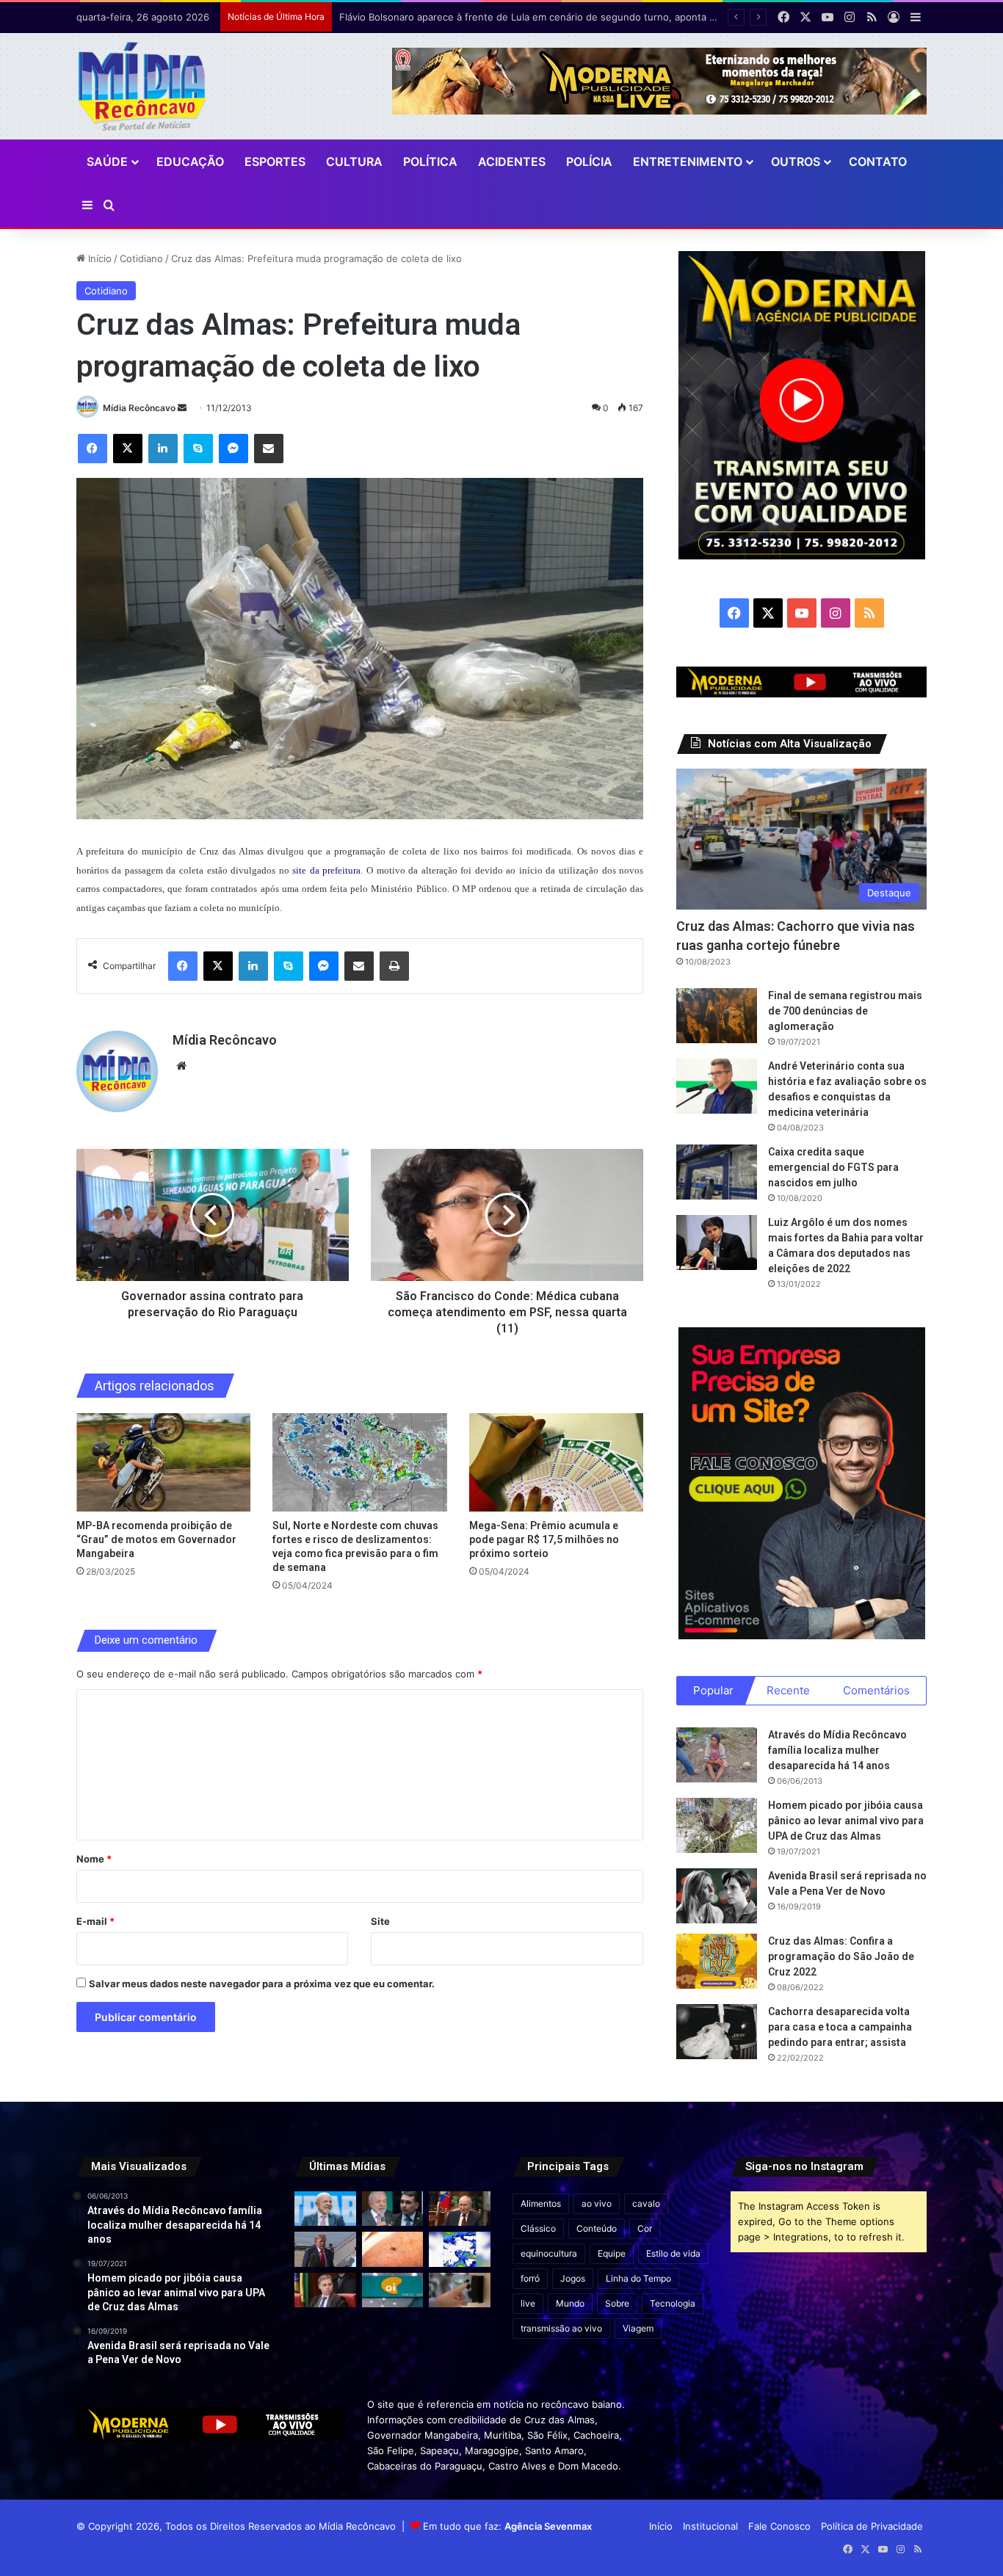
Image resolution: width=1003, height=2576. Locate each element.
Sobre (617, 2303)
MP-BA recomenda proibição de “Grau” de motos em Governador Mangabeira (156, 1539)
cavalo (646, 2203)
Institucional (710, 2526)
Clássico (538, 2228)
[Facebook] (93, 449)
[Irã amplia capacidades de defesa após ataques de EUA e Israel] (325, 2249)
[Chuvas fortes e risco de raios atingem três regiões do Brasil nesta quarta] (460, 2249)
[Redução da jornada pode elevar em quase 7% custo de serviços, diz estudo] (460, 2290)
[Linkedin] (163, 449)
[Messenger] (233, 449)
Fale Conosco (779, 2526)
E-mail (95, 1921)
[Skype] (198, 449)
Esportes (275, 162)
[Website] (181, 1066)
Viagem (638, 2328)
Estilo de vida (673, 2253)
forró (530, 2278)
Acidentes (512, 162)
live (528, 2303)
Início (98, 258)
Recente (788, 1690)
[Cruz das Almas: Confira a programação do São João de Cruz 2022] (717, 1961)
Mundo (570, 2303)
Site (380, 1921)
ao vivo (597, 2203)
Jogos (573, 2278)
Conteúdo (597, 2228)
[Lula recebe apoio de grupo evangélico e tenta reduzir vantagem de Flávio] (325, 2209)
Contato (878, 162)
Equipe (612, 2253)
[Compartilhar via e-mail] (269, 449)
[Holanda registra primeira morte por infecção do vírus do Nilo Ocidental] (393, 2249)
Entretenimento (688, 162)
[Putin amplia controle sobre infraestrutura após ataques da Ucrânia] (460, 2209)
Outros (796, 162)
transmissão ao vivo (561, 2328)
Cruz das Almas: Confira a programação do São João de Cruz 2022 (841, 1956)
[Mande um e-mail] (182, 408)
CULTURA (354, 162)
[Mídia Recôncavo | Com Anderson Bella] (142, 86)
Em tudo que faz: (507, 2526)
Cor (645, 2228)
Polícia (589, 162)
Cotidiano (141, 258)
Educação (190, 162)
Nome (94, 1859)
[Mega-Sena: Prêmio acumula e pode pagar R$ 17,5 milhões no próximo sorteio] (556, 1462)
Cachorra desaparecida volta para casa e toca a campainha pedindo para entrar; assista (840, 2027)
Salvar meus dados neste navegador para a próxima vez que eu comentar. (262, 1984)
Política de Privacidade (872, 2526)
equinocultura (549, 2253)
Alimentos (541, 2203)
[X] (128, 449)
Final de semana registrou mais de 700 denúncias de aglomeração (845, 1011)
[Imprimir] (394, 966)
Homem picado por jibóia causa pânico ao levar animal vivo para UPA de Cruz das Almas (846, 1821)
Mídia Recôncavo (139, 408)
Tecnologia (673, 2303)
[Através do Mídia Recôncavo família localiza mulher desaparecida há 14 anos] (717, 1755)
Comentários (876, 1690)
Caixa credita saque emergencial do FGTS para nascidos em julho (833, 1167)
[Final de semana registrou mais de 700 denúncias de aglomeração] (717, 1016)
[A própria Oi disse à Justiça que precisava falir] (393, 2290)
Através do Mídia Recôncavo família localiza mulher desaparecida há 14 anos (837, 1750)
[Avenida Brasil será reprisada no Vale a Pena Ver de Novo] (717, 1896)
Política (430, 162)
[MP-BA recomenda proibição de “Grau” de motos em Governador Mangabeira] (163, 1462)
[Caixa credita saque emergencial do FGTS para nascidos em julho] (717, 1172)
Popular (713, 1690)
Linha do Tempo (638, 2278)
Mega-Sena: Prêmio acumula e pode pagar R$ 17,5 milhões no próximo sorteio (544, 1539)
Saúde (107, 162)
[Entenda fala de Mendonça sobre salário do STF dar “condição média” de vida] (325, 2290)
